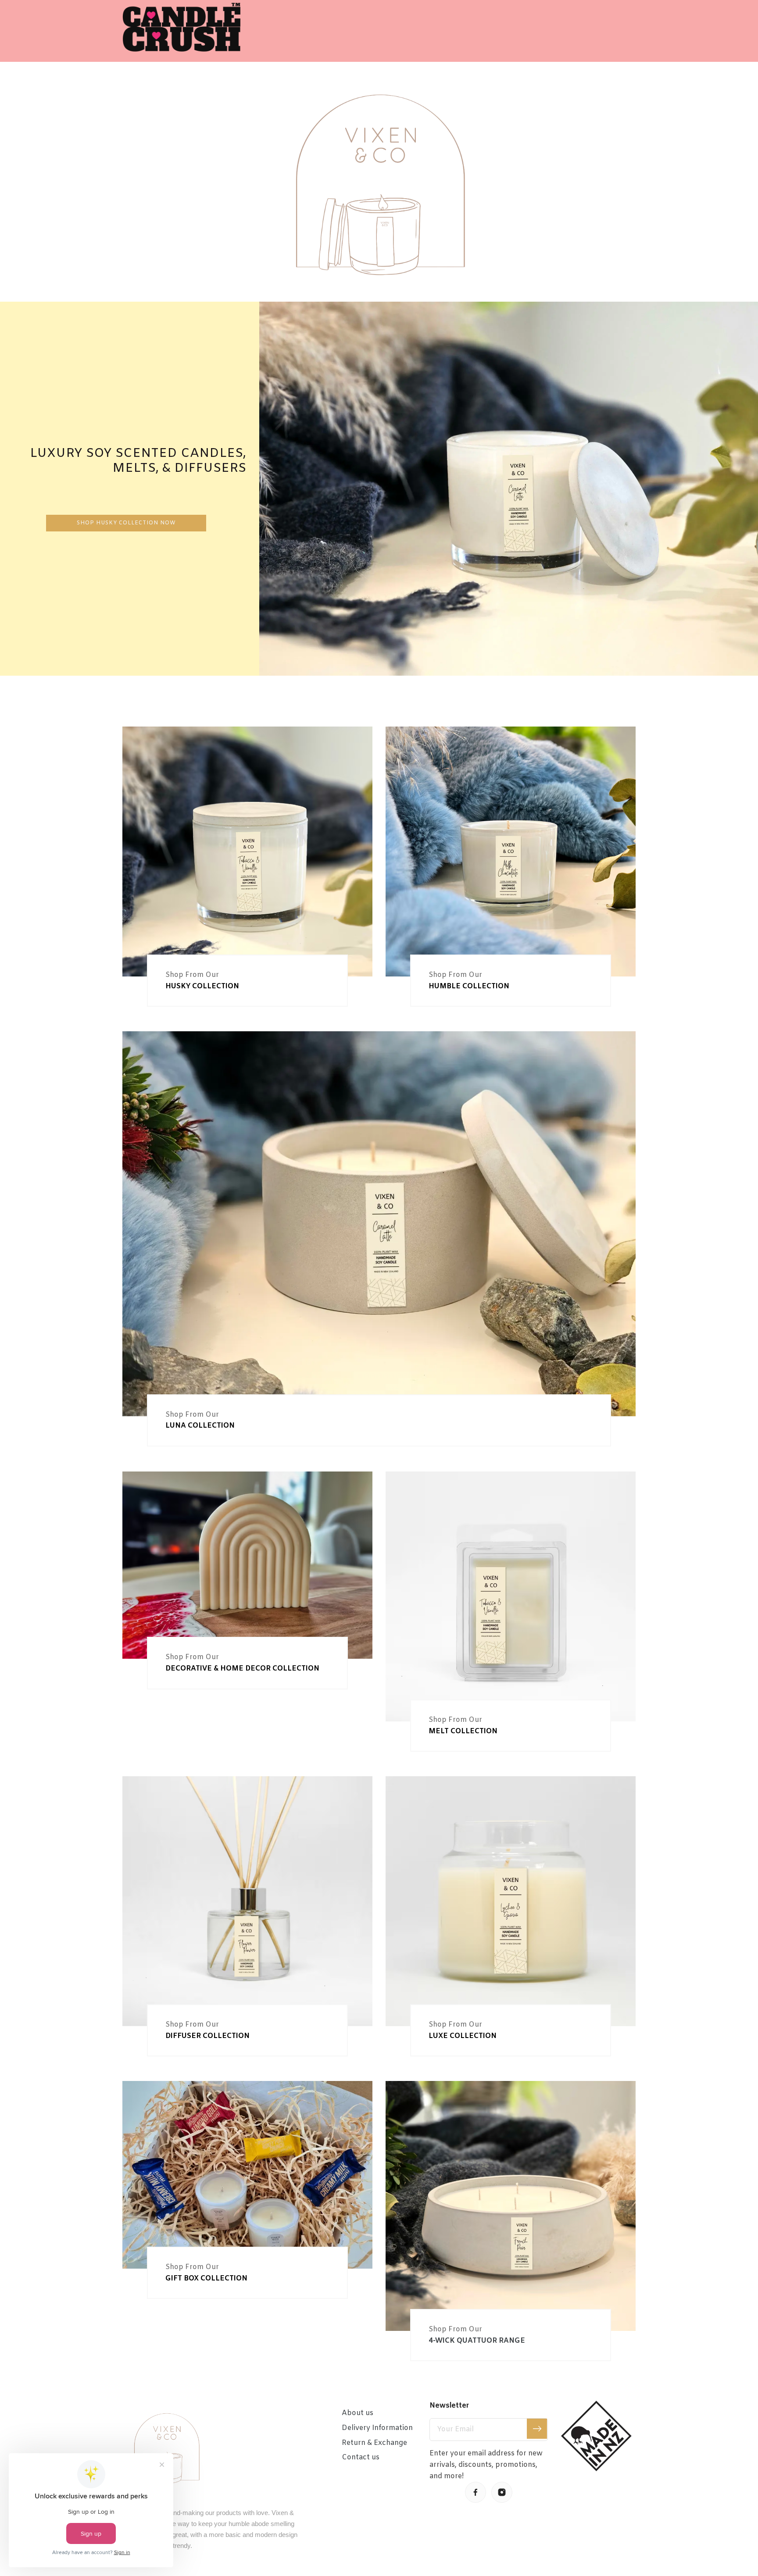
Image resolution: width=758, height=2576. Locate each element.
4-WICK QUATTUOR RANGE (477, 2341)
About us (358, 2413)
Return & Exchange (374, 2443)
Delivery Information (377, 2428)
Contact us (361, 2457)
